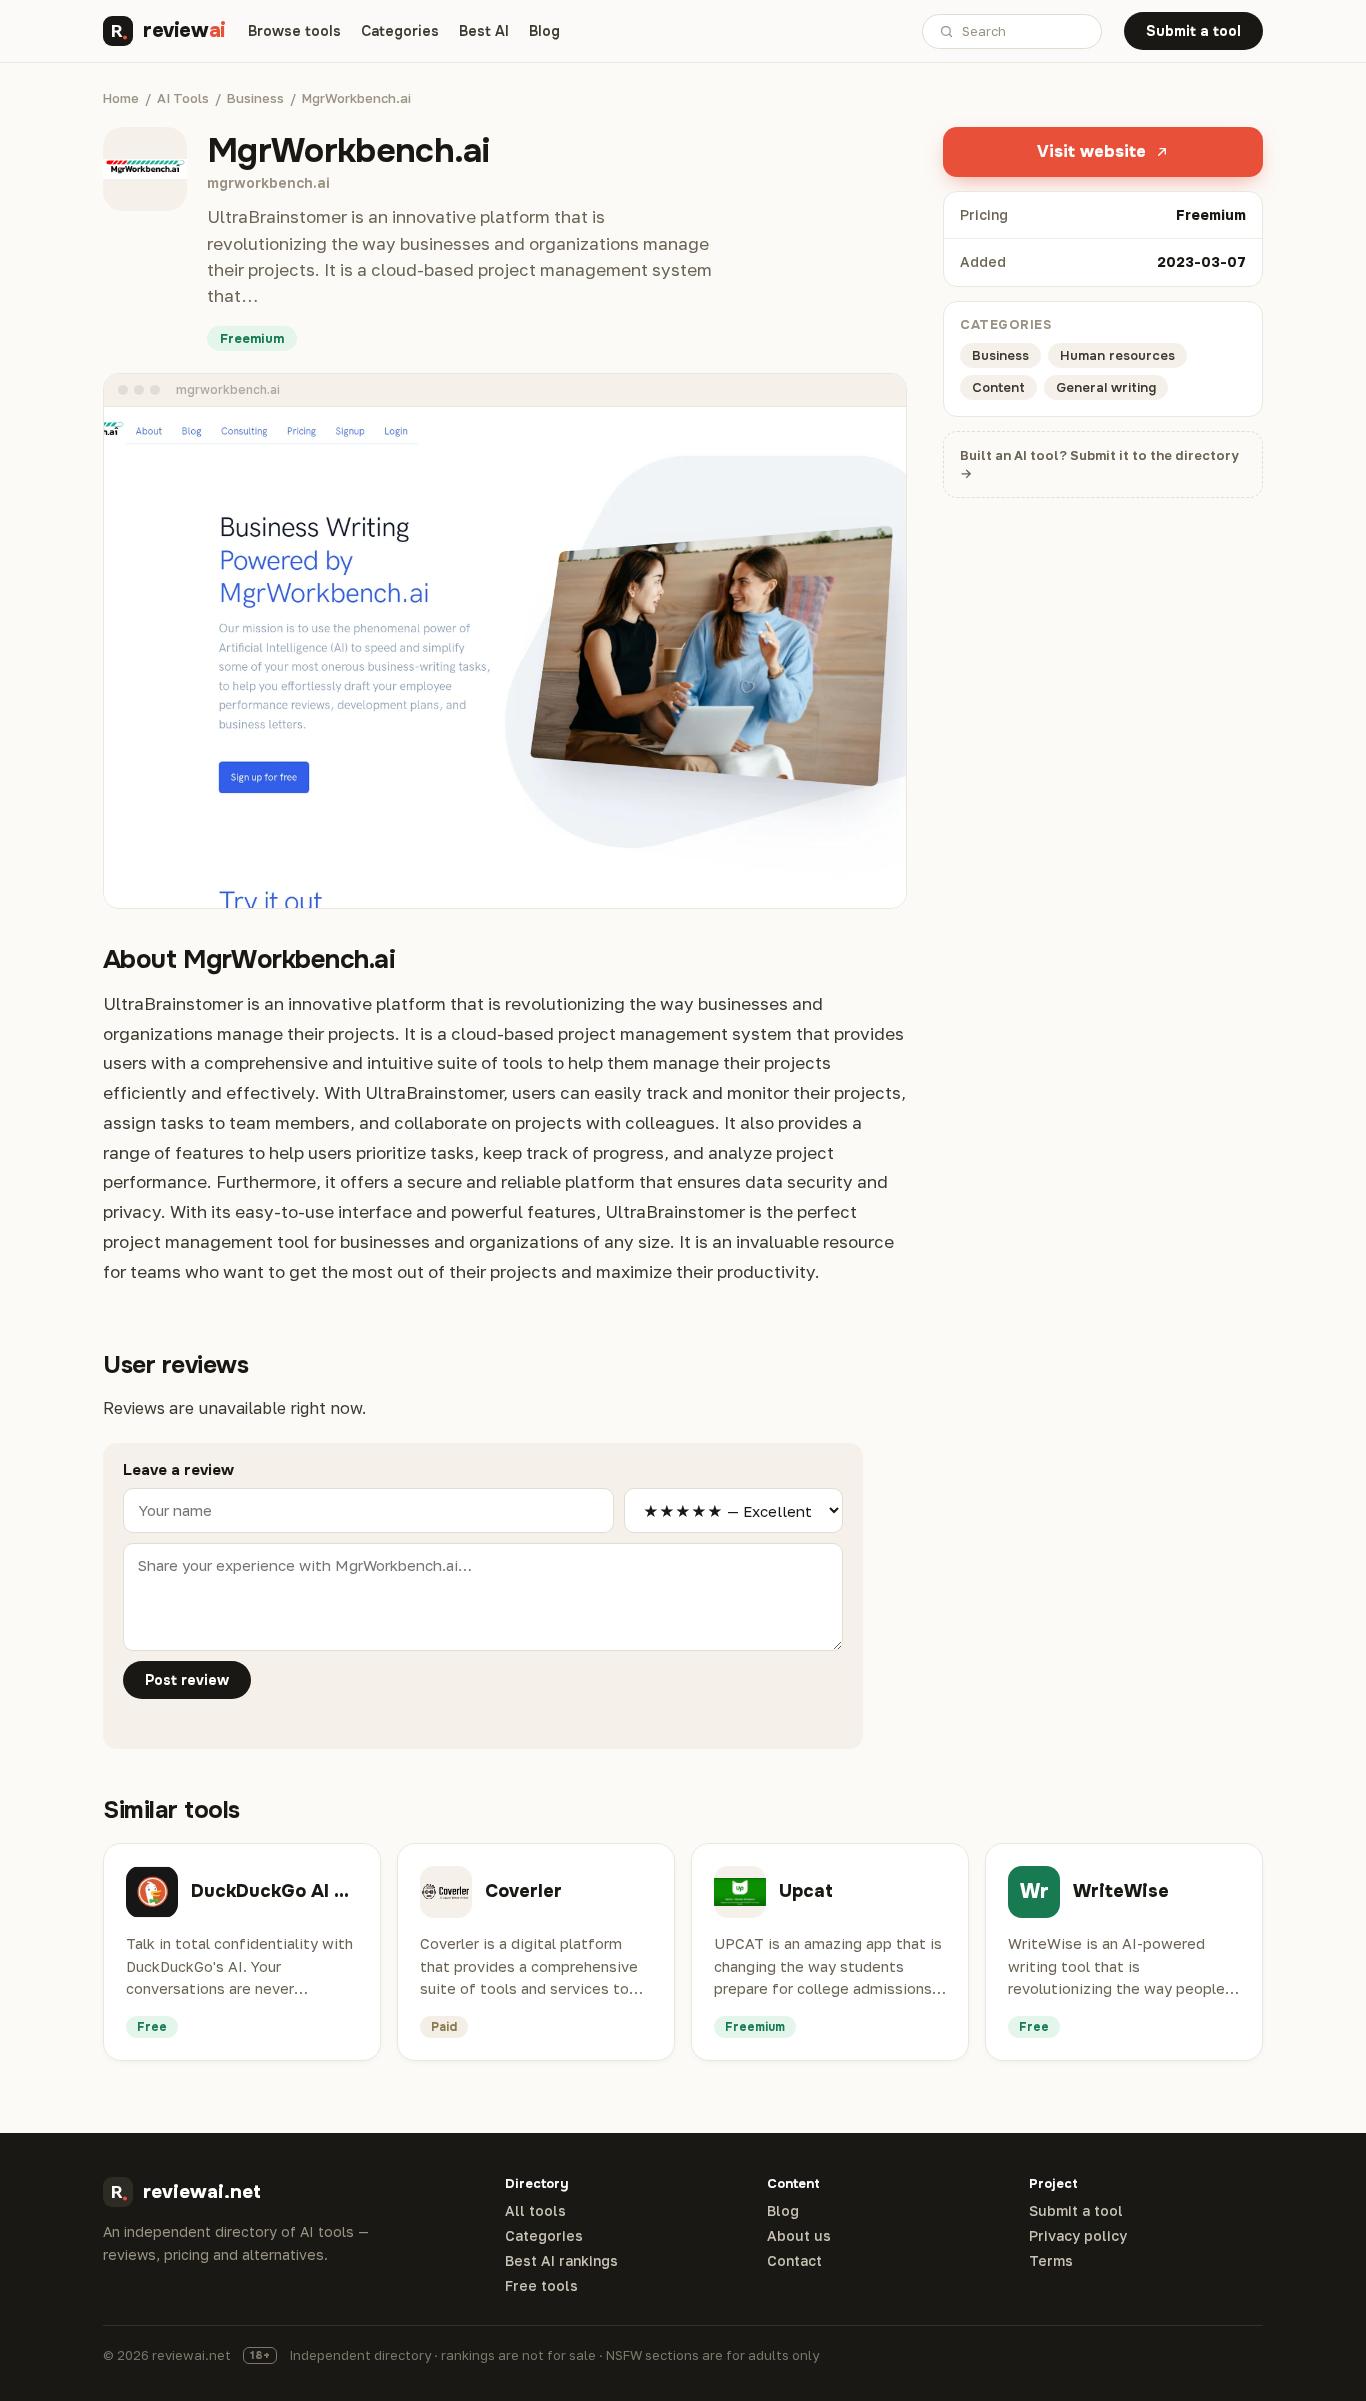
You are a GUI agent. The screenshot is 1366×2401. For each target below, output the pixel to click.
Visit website (1091, 151)
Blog (544, 31)
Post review (187, 1680)
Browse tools (294, 31)
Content (998, 387)
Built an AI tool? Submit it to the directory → (1099, 464)
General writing (1106, 387)
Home (121, 98)
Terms (1051, 2261)
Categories (400, 31)
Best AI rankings (561, 2261)
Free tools (541, 2286)
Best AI (484, 31)
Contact (794, 2261)
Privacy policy (1078, 2236)
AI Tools (183, 98)
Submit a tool (1193, 31)
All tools (535, 2211)
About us (799, 2236)
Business (255, 98)
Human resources (1117, 355)
